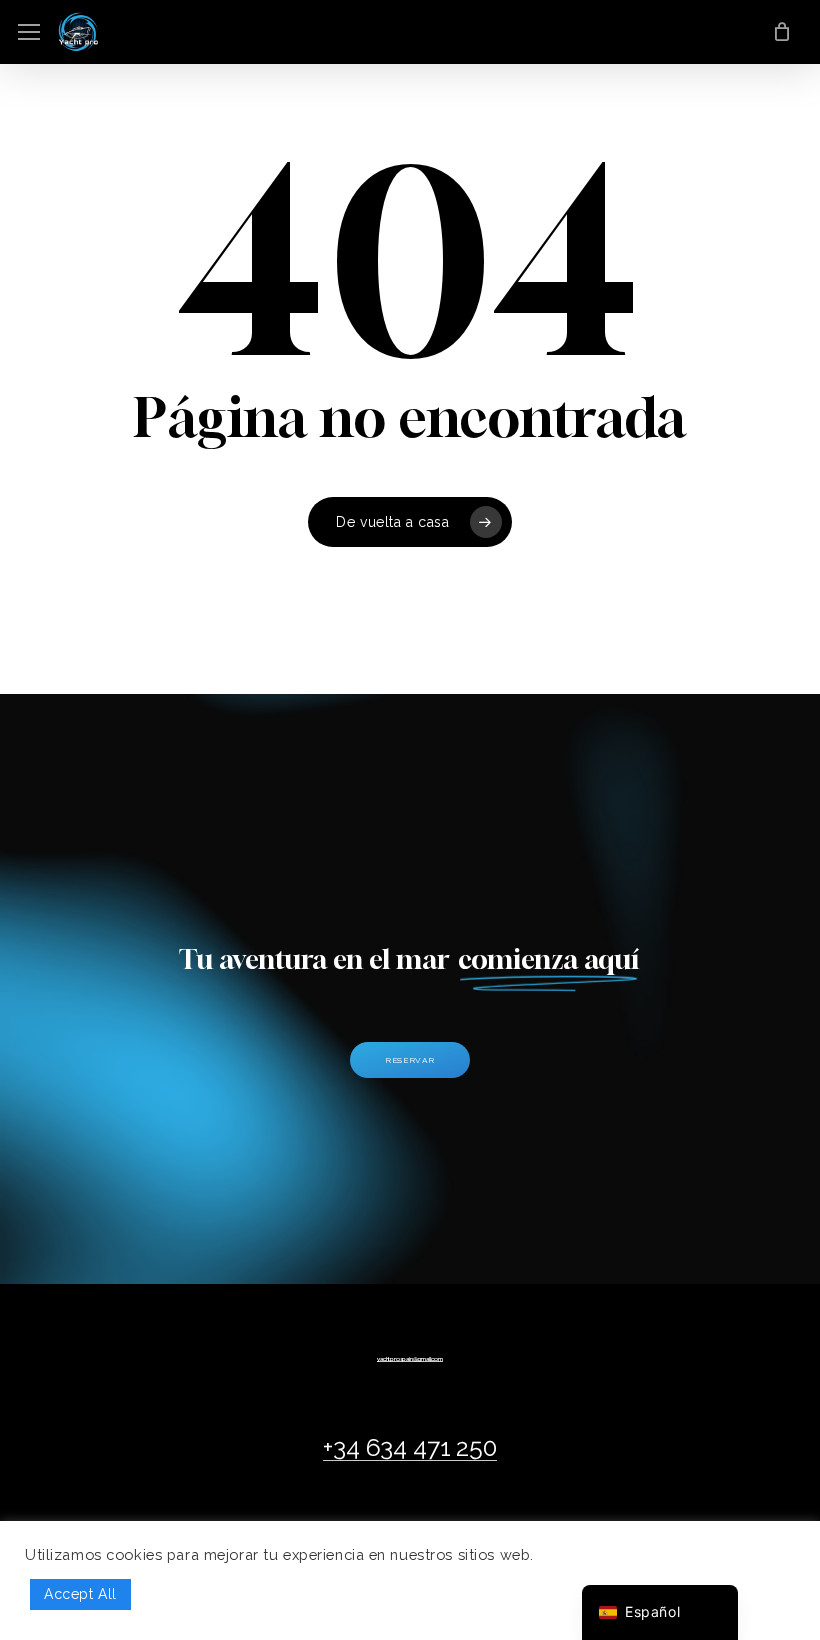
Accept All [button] (80, 1594)
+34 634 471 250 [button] (409, 1447)
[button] (29, 32)
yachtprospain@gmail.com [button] (409, 1359)
